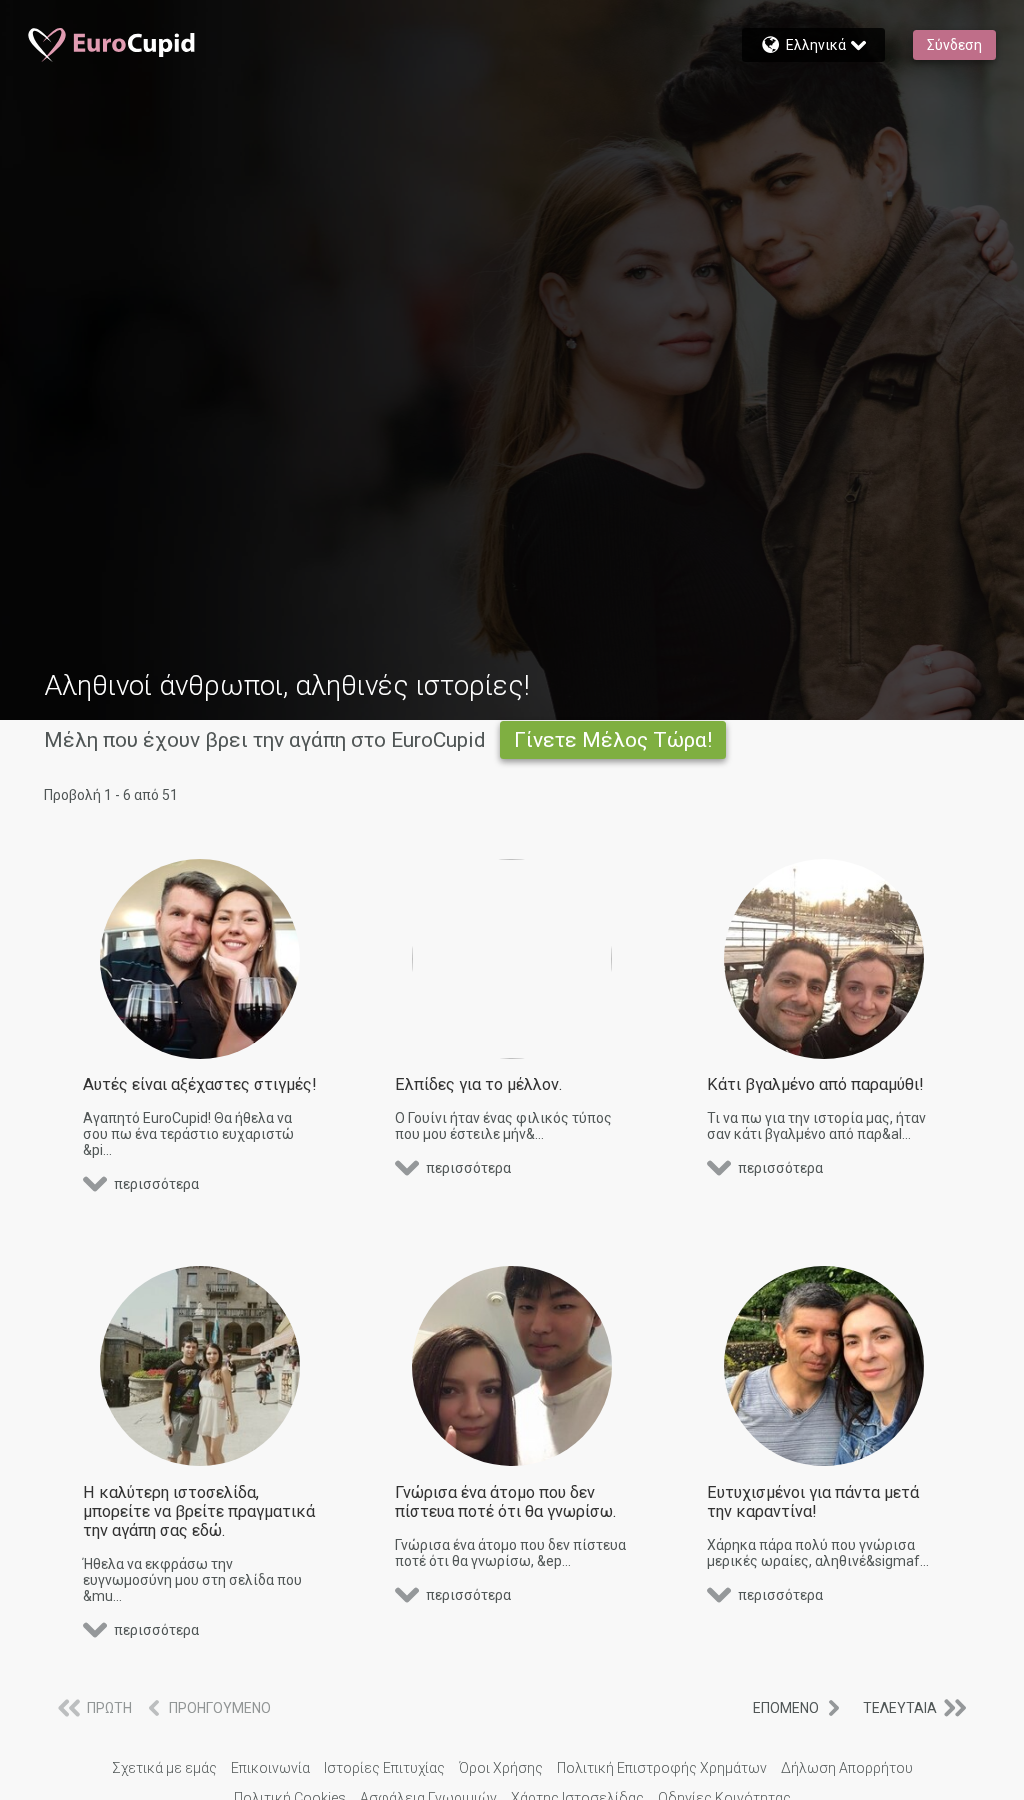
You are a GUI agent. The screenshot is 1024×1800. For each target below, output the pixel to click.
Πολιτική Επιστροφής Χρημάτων (662, 1768)
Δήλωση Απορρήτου (847, 1768)
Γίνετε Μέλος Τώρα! (613, 740)
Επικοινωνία (270, 1768)
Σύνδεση (954, 45)
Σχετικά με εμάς (164, 1768)
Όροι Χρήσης (501, 1768)
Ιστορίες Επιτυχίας (384, 1768)
